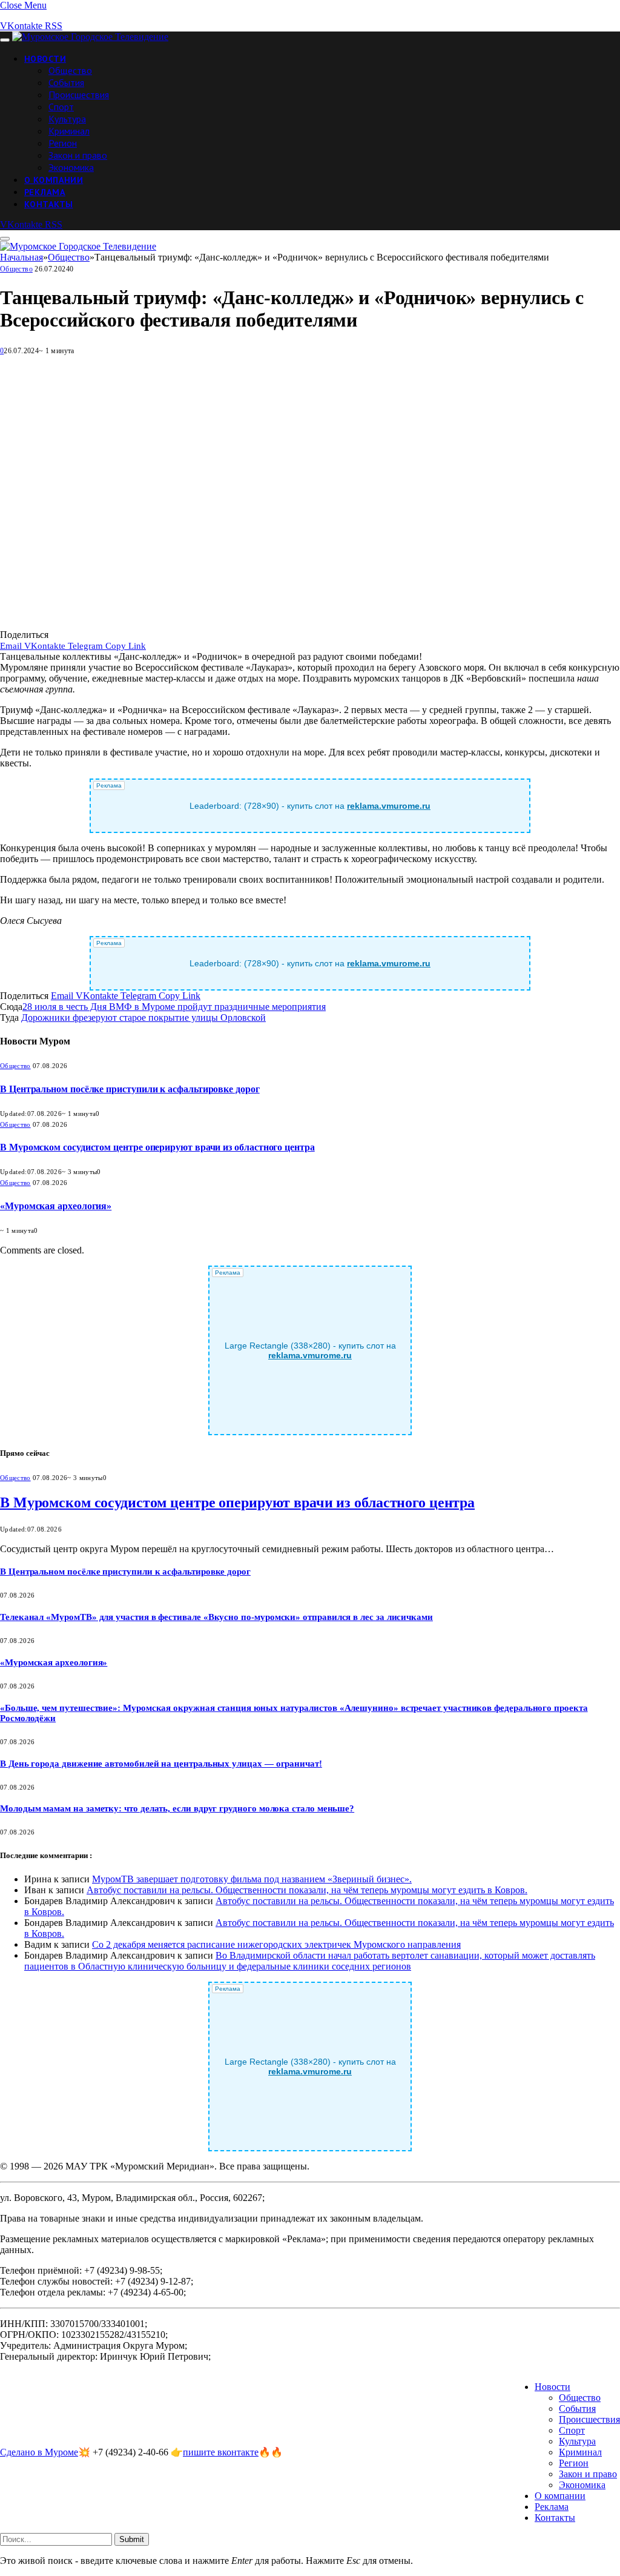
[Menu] (5, 40)
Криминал (69, 131)
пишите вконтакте (221, 2452)
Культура (67, 119)
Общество (70, 70)
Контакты (48, 204)
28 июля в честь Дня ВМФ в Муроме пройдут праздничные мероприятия (174, 1007)
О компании (54, 180)
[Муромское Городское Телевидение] (90, 37)
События (66, 82)
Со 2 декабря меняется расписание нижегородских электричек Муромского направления (276, 1944)
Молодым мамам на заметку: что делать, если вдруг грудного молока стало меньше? (177, 1808)
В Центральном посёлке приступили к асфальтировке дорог (130, 1089)
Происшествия (79, 95)
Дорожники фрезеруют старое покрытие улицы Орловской (143, 1017)
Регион (63, 143)
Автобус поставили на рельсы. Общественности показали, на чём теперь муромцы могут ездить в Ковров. (307, 1890)
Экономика (71, 167)
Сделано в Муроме (39, 2452)
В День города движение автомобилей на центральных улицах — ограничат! (161, 1764)
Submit (132, 2539)
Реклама (45, 192)
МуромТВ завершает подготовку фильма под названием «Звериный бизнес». (252, 1879)
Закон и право (78, 155)
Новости (45, 59)
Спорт (61, 107)
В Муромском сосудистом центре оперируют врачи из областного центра (157, 1147)
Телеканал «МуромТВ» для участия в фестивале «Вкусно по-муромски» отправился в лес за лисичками (216, 1617)
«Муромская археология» (56, 1206)
